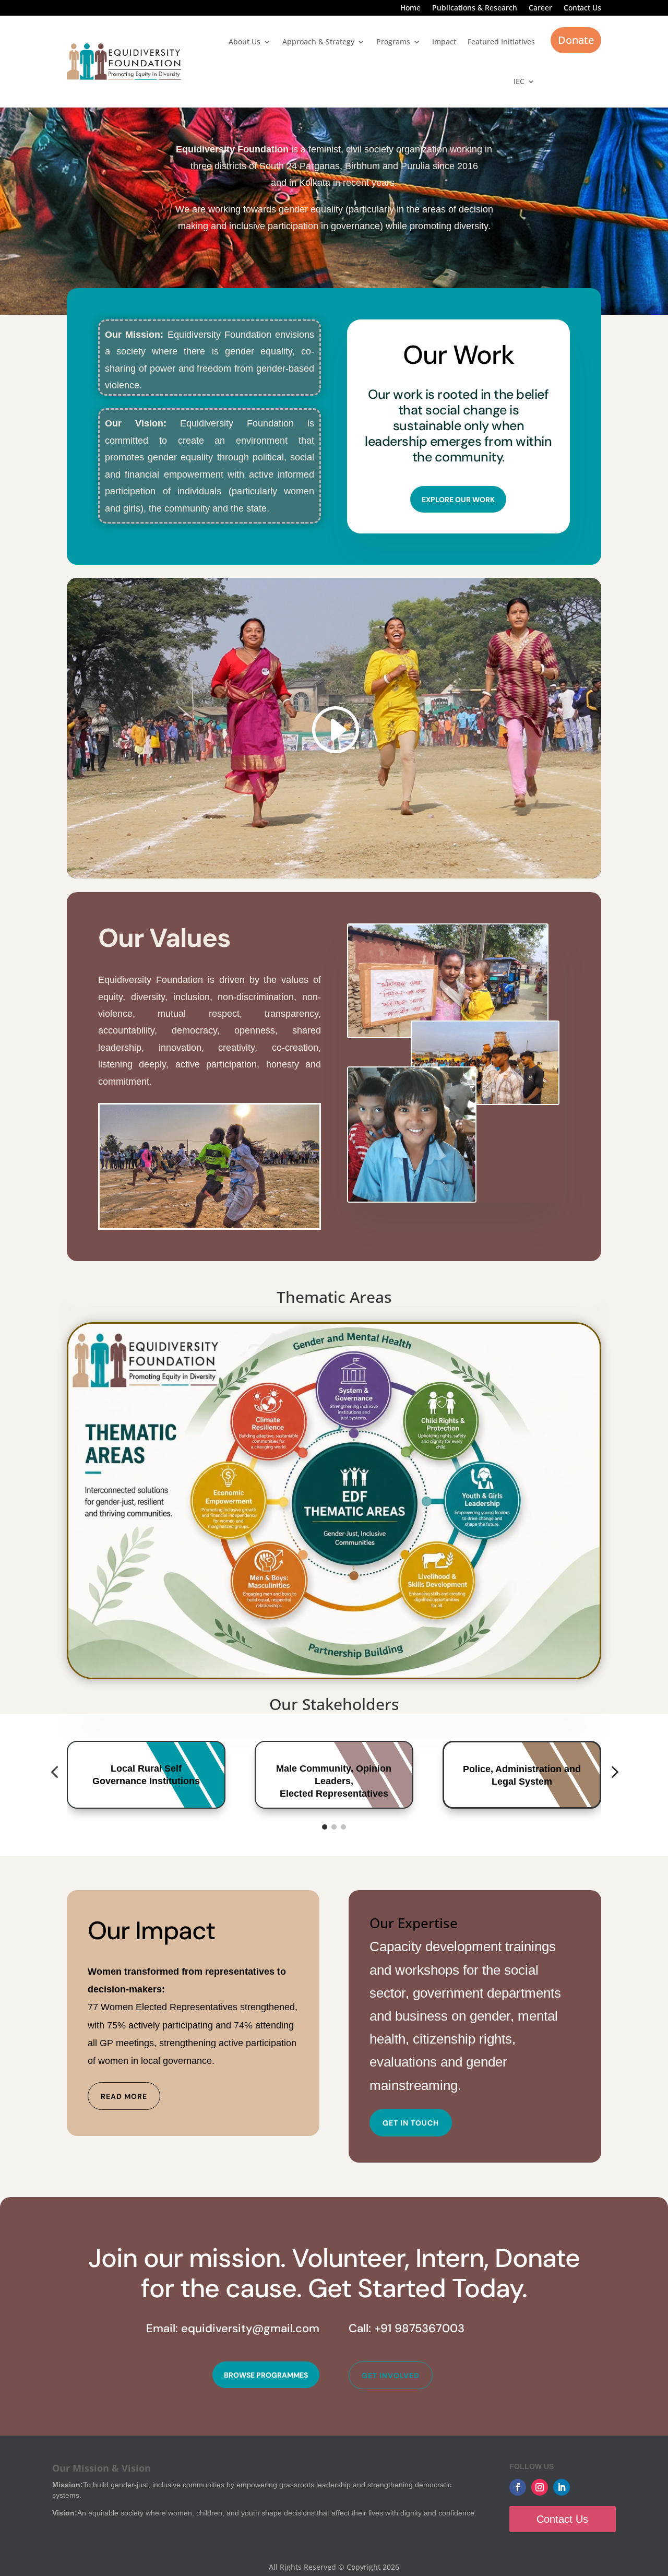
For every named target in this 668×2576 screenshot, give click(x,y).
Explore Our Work (458, 500)
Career (540, 8)
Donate (576, 40)
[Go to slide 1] (325, 1827)
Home (410, 8)
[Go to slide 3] (343, 1827)
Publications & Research (475, 8)
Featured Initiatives (501, 41)
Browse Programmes (266, 2375)
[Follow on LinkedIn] (562, 2487)
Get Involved (391, 2376)
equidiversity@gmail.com (250, 2328)
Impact (444, 41)
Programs (393, 41)
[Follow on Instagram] (540, 2487)
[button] (54, 1772)
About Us (244, 41)
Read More (124, 2096)
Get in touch (411, 2123)
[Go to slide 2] (334, 1827)
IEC (519, 81)
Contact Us (582, 8)
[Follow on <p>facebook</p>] (518, 2487)
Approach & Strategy (318, 41)
